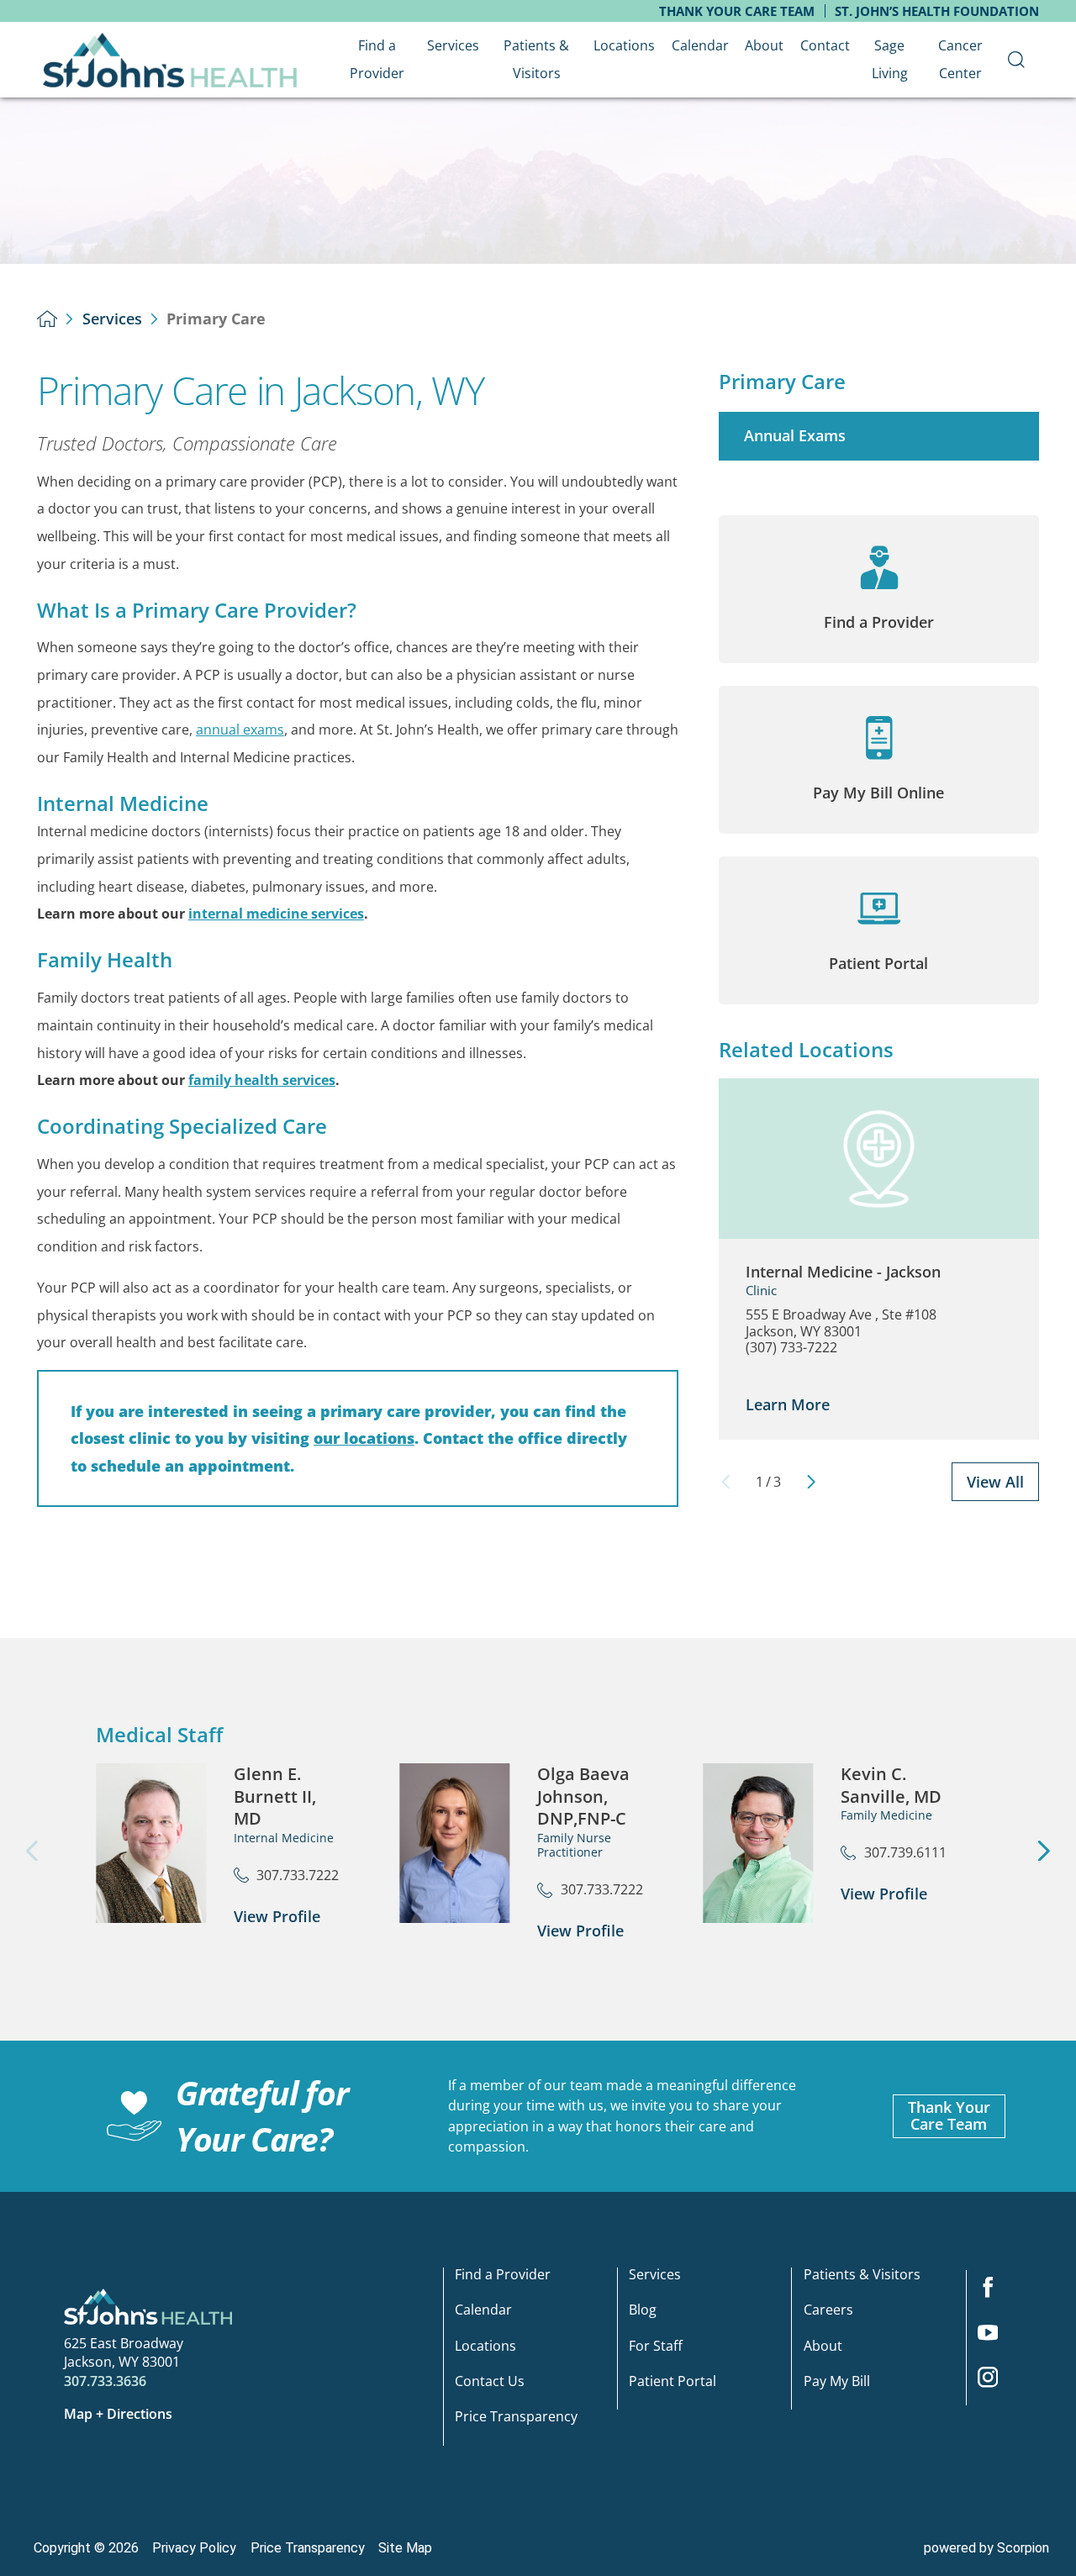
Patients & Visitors (862, 2276)
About (823, 2346)
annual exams (240, 730)
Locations (485, 2346)
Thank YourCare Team (949, 2115)
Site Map (405, 2548)
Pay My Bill (837, 2382)
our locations (364, 1438)
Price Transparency (516, 2418)
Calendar (483, 2311)
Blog (643, 2311)
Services (112, 319)
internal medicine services (276, 914)
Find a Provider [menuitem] (377, 59)
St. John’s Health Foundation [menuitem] (937, 11)
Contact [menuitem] (825, 45)
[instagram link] (995, 2383)
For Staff (656, 2346)
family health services (262, 1080)
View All (995, 1482)
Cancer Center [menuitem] (960, 59)
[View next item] (811, 1482)
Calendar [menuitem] (700, 45)
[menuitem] (1017, 60)
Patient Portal (672, 2382)
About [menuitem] (764, 45)
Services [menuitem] (453, 45)
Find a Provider (503, 2276)
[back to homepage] (47, 319)
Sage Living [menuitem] (890, 59)
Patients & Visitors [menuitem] (536, 59)
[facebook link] (995, 2293)
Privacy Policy (194, 2548)
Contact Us (490, 2382)
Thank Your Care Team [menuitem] (737, 11)
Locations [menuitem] (624, 45)
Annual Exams (795, 435)
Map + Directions (118, 2414)
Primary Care (782, 382)
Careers (828, 2311)
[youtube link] (995, 2337)
